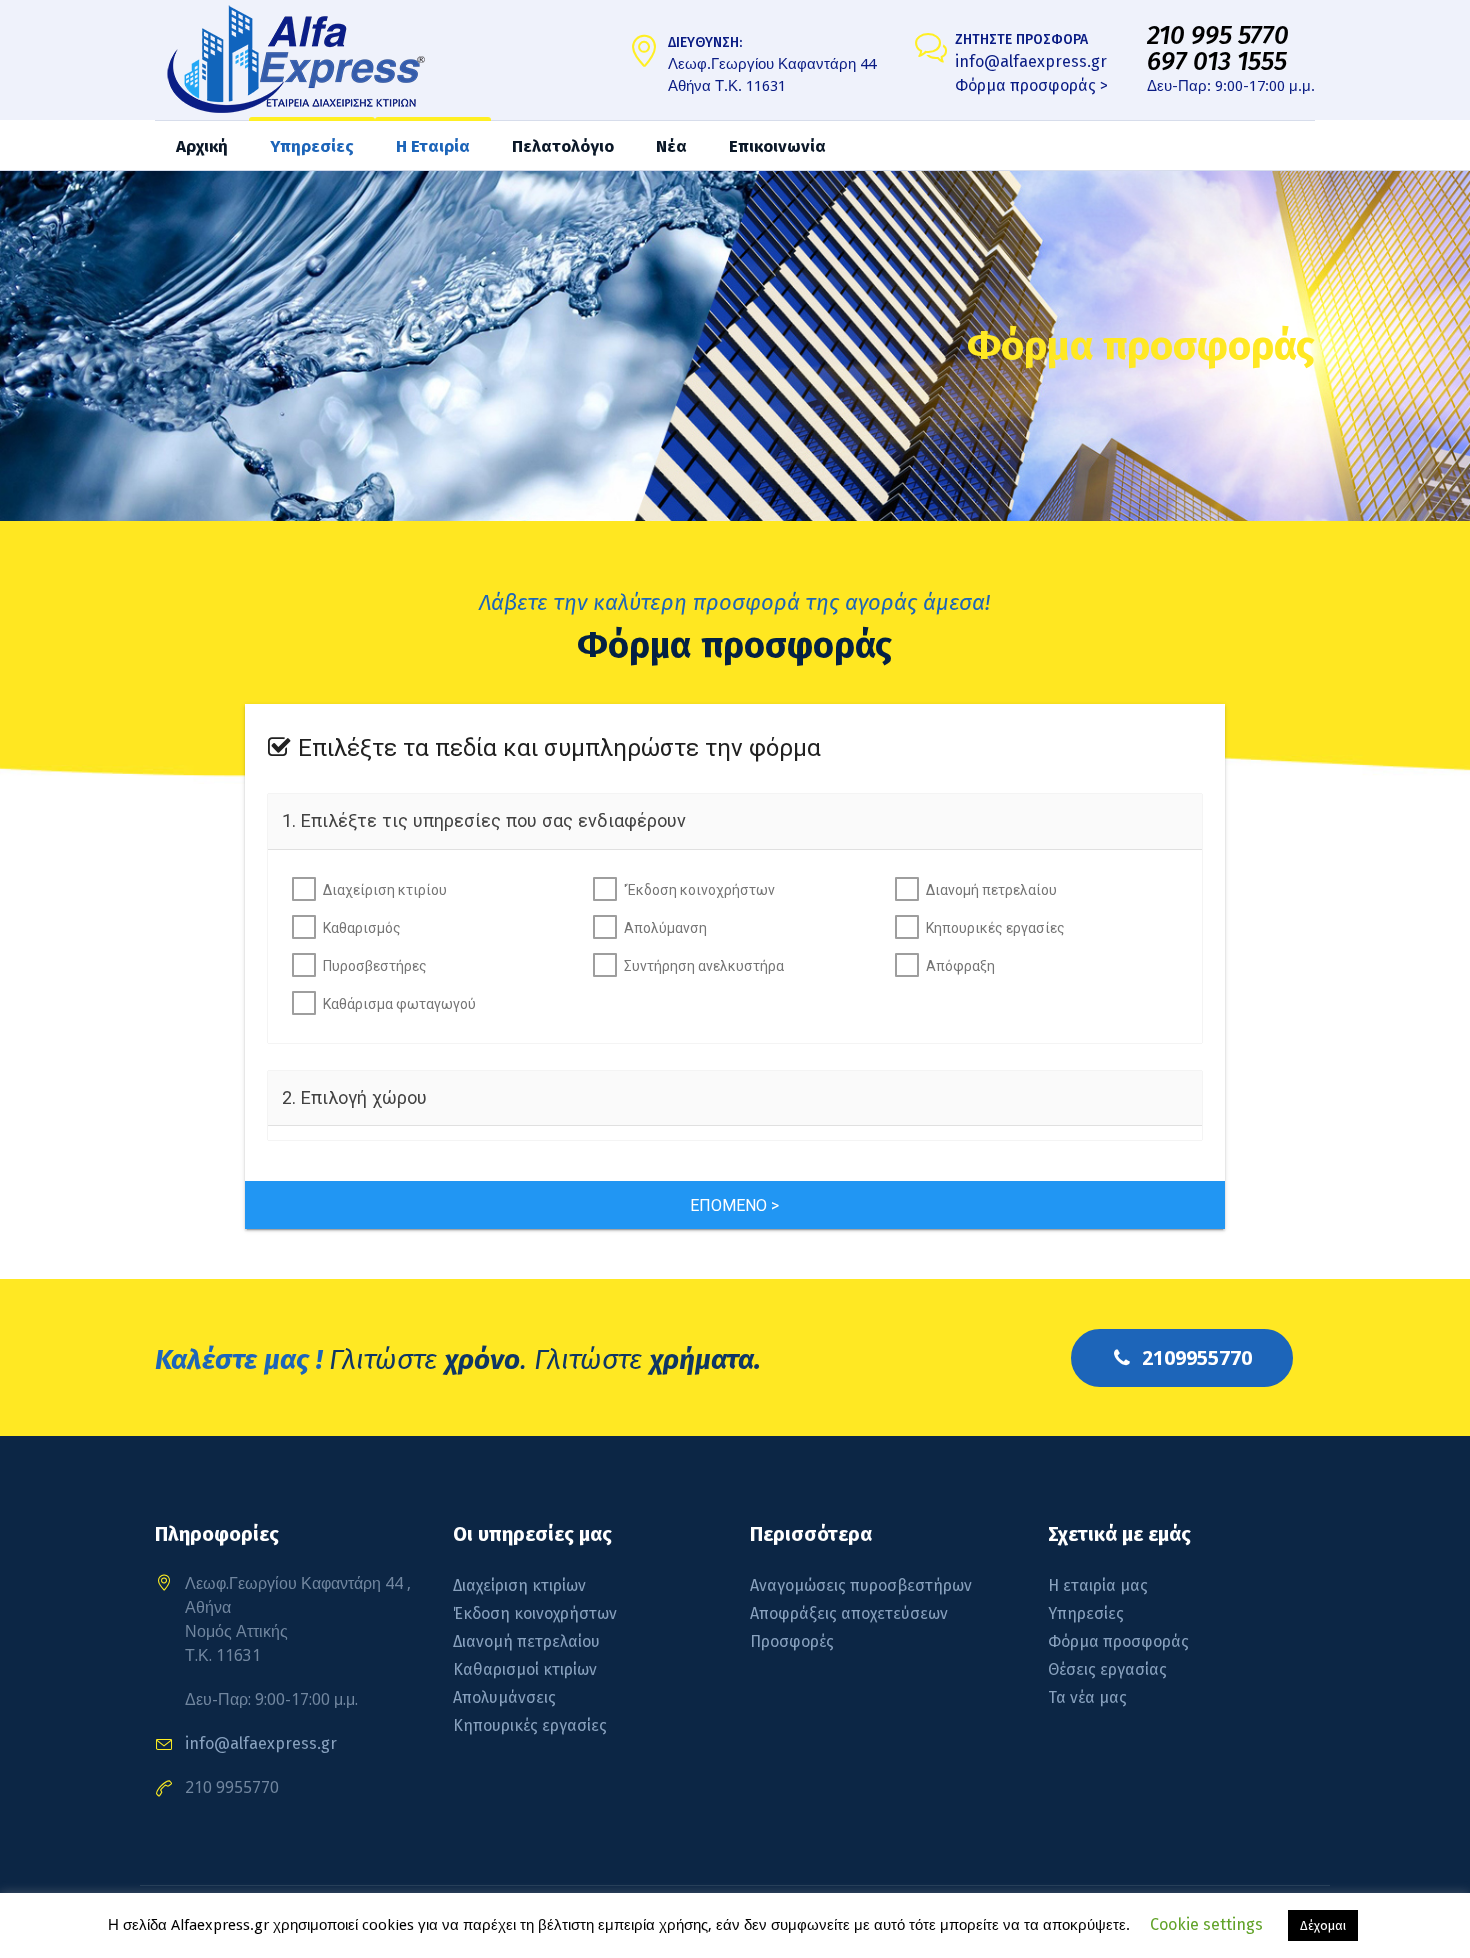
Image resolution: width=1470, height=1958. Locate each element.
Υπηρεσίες (1086, 1613)
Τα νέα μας (1087, 1697)
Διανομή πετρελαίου (991, 890)
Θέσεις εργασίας (1107, 1669)
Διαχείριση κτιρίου (385, 890)
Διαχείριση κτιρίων (519, 1585)
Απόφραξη (960, 966)
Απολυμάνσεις (504, 1697)
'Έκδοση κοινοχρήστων (699, 890)
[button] (735, 1205)
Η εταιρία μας (1098, 1585)
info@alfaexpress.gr (1031, 61)
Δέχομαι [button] (1323, 1925)
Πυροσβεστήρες (375, 966)
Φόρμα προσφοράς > (1031, 85)
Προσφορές (792, 1641)
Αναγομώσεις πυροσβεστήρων (861, 1585)
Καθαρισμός (362, 928)
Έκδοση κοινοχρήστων (535, 1613)
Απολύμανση (665, 928)
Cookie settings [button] (1206, 1924)
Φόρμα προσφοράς (1118, 1641)
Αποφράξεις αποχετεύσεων (849, 1613)
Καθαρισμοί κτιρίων (525, 1669)
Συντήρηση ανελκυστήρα (704, 966)
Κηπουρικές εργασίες (995, 928)
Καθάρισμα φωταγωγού (399, 1004)
